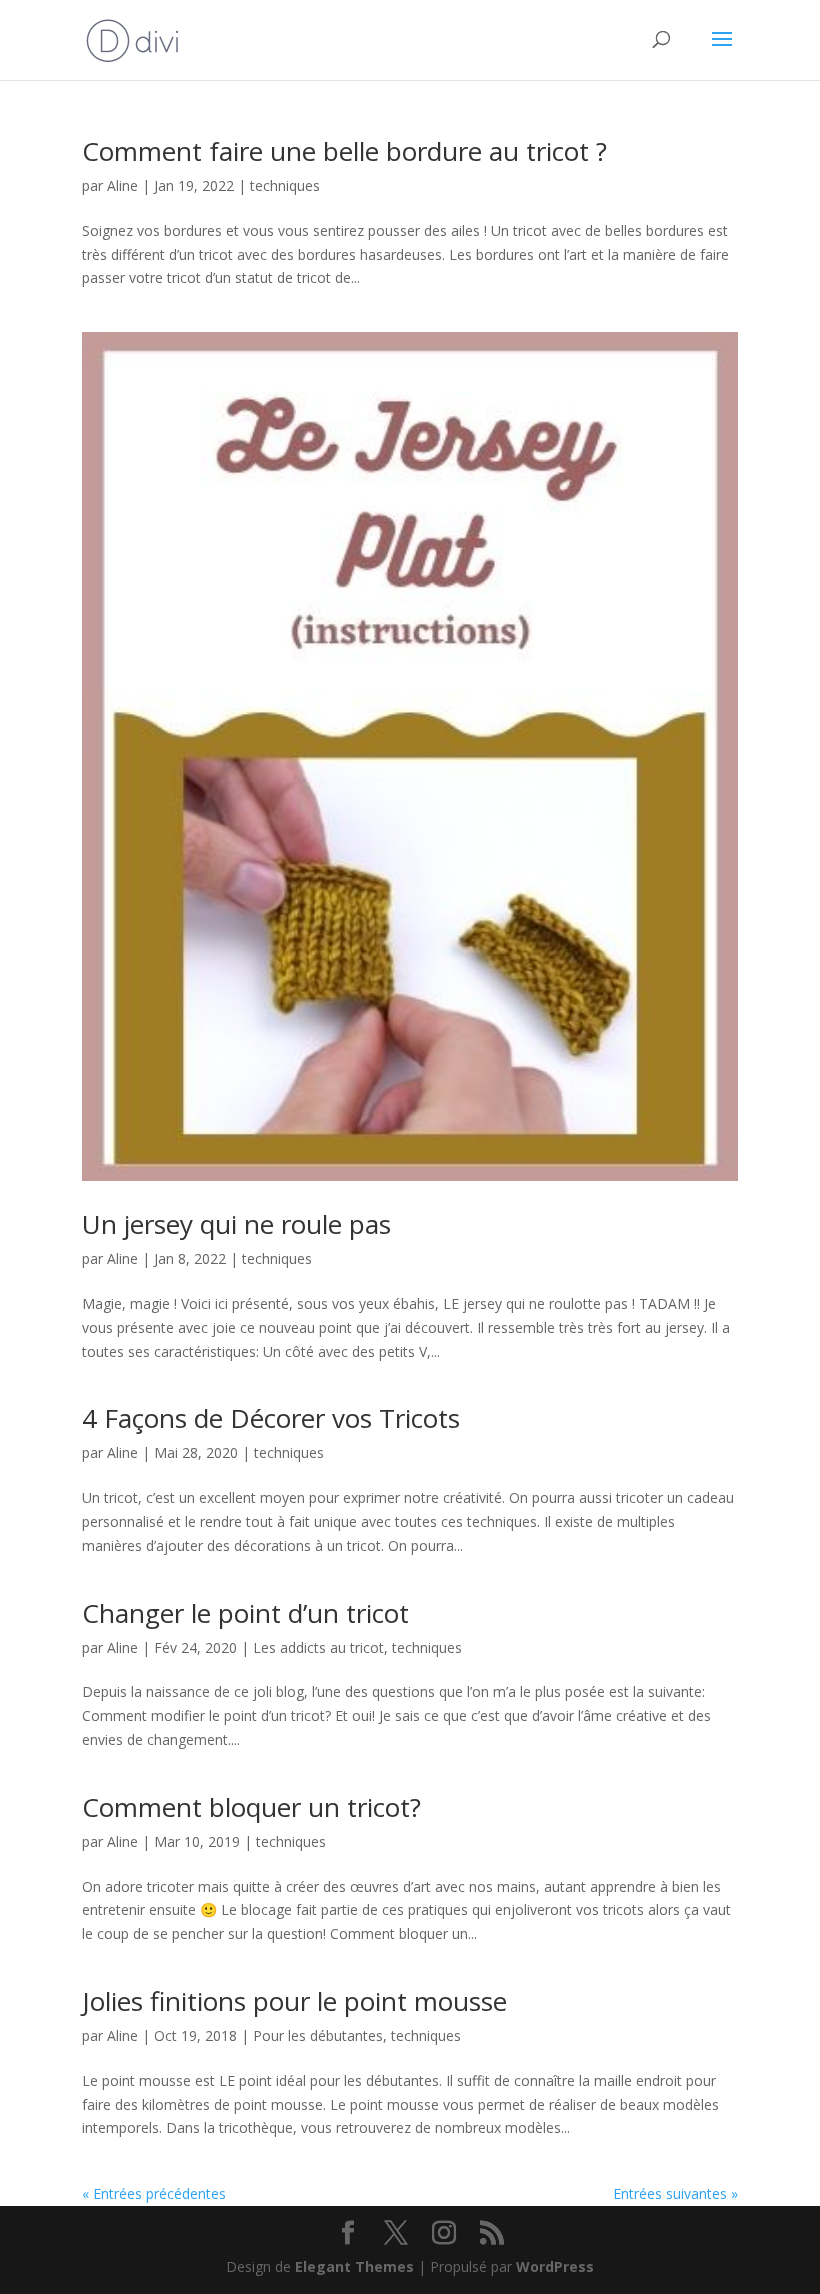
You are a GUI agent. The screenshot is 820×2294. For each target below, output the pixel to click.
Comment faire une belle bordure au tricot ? (344, 151)
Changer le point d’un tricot (245, 1613)
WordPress (555, 2266)
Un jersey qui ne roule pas (236, 1224)
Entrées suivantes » (675, 2193)
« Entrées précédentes (154, 2193)
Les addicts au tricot (318, 1647)
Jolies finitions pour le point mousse (294, 2001)
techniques (285, 185)
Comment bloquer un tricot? (251, 1807)
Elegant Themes (354, 2266)
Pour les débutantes (318, 2035)
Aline (122, 185)
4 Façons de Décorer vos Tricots (271, 1418)
